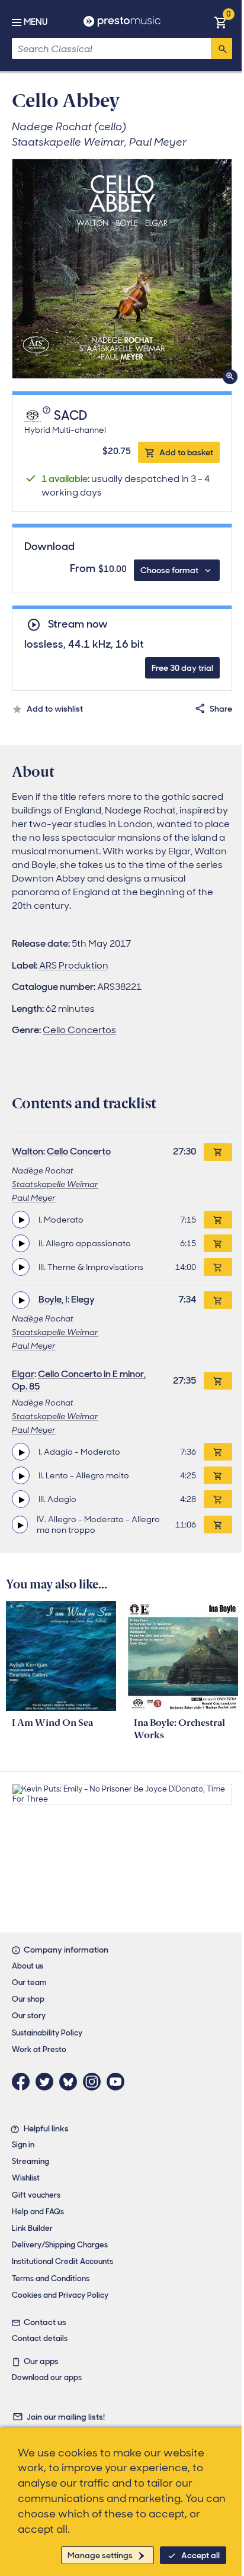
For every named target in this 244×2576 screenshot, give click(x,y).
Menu (36, 22)
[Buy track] (218, 1220)
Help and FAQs (38, 2212)
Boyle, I (53, 1299)
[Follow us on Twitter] (47, 2082)
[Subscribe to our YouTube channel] (118, 2082)
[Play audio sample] (21, 1220)
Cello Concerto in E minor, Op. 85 (79, 1380)
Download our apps (47, 2377)
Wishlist (26, 2178)
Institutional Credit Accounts (62, 2261)
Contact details (40, 2338)
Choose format (169, 570)
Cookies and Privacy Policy (60, 2295)
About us (28, 1966)
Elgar (23, 1374)
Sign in (23, 2145)
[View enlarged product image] (122, 269)
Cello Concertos (79, 1030)
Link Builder (32, 2228)
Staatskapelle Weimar (55, 1184)
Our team (29, 1982)
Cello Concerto (79, 1151)
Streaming (30, 2161)
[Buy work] (218, 1152)
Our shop (28, 1999)
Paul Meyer (34, 1198)
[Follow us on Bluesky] (71, 2082)
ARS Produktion (74, 965)
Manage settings (100, 2555)
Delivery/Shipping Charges (60, 2245)
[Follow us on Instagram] (95, 2082)
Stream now (78, 624)
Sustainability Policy (47, 2033)
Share (221, 709)
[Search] (221, 49)
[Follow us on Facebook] (24, 2082)
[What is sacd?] (47, 416)
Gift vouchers (36, 2195)
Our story (29, 2016)
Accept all (200, 2555)
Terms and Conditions (51, 2278)
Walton (28, 1151)
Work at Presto (39, 2049)
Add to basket (186, 452)
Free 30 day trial (182, 668)
